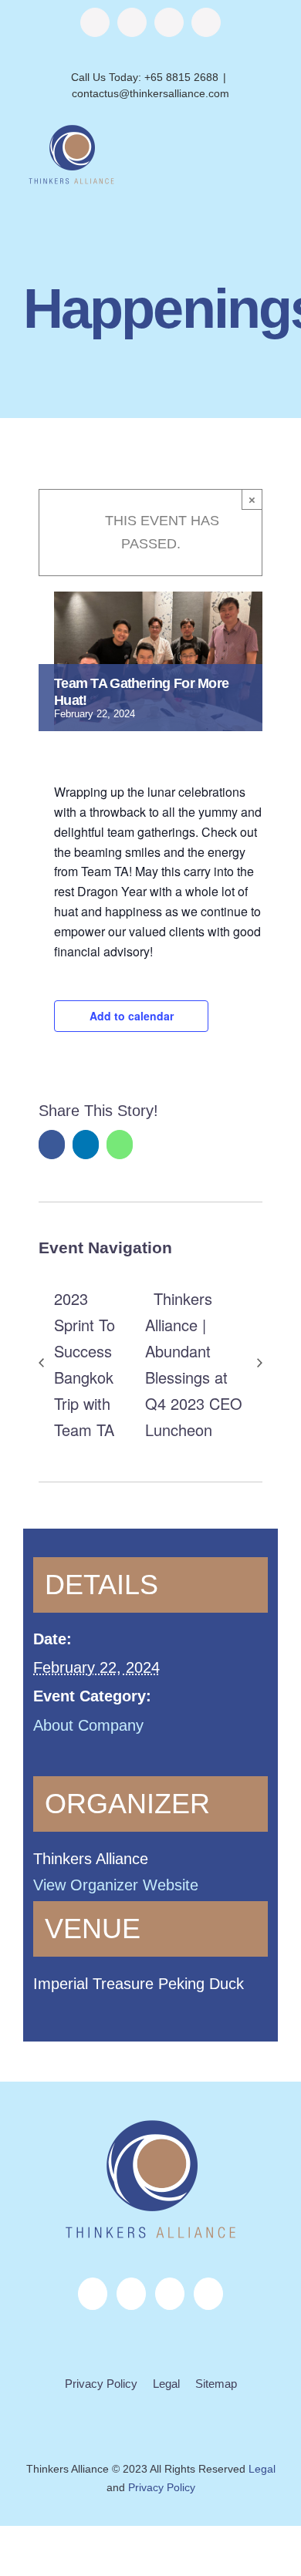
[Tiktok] (208, 2294)
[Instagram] (131, 2294)
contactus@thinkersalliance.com (150, 93)
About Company (88, 1725)
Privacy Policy (101, 2384)
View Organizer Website (116, 1885)
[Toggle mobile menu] (272, 151)
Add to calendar (132, 1016)
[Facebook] (93, 2294)
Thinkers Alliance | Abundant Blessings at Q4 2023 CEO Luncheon (194, 1364)
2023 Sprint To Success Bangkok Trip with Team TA (85, 1364)
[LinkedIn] (170, 2294)
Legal (166, 2384)
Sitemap (216, 2384)
